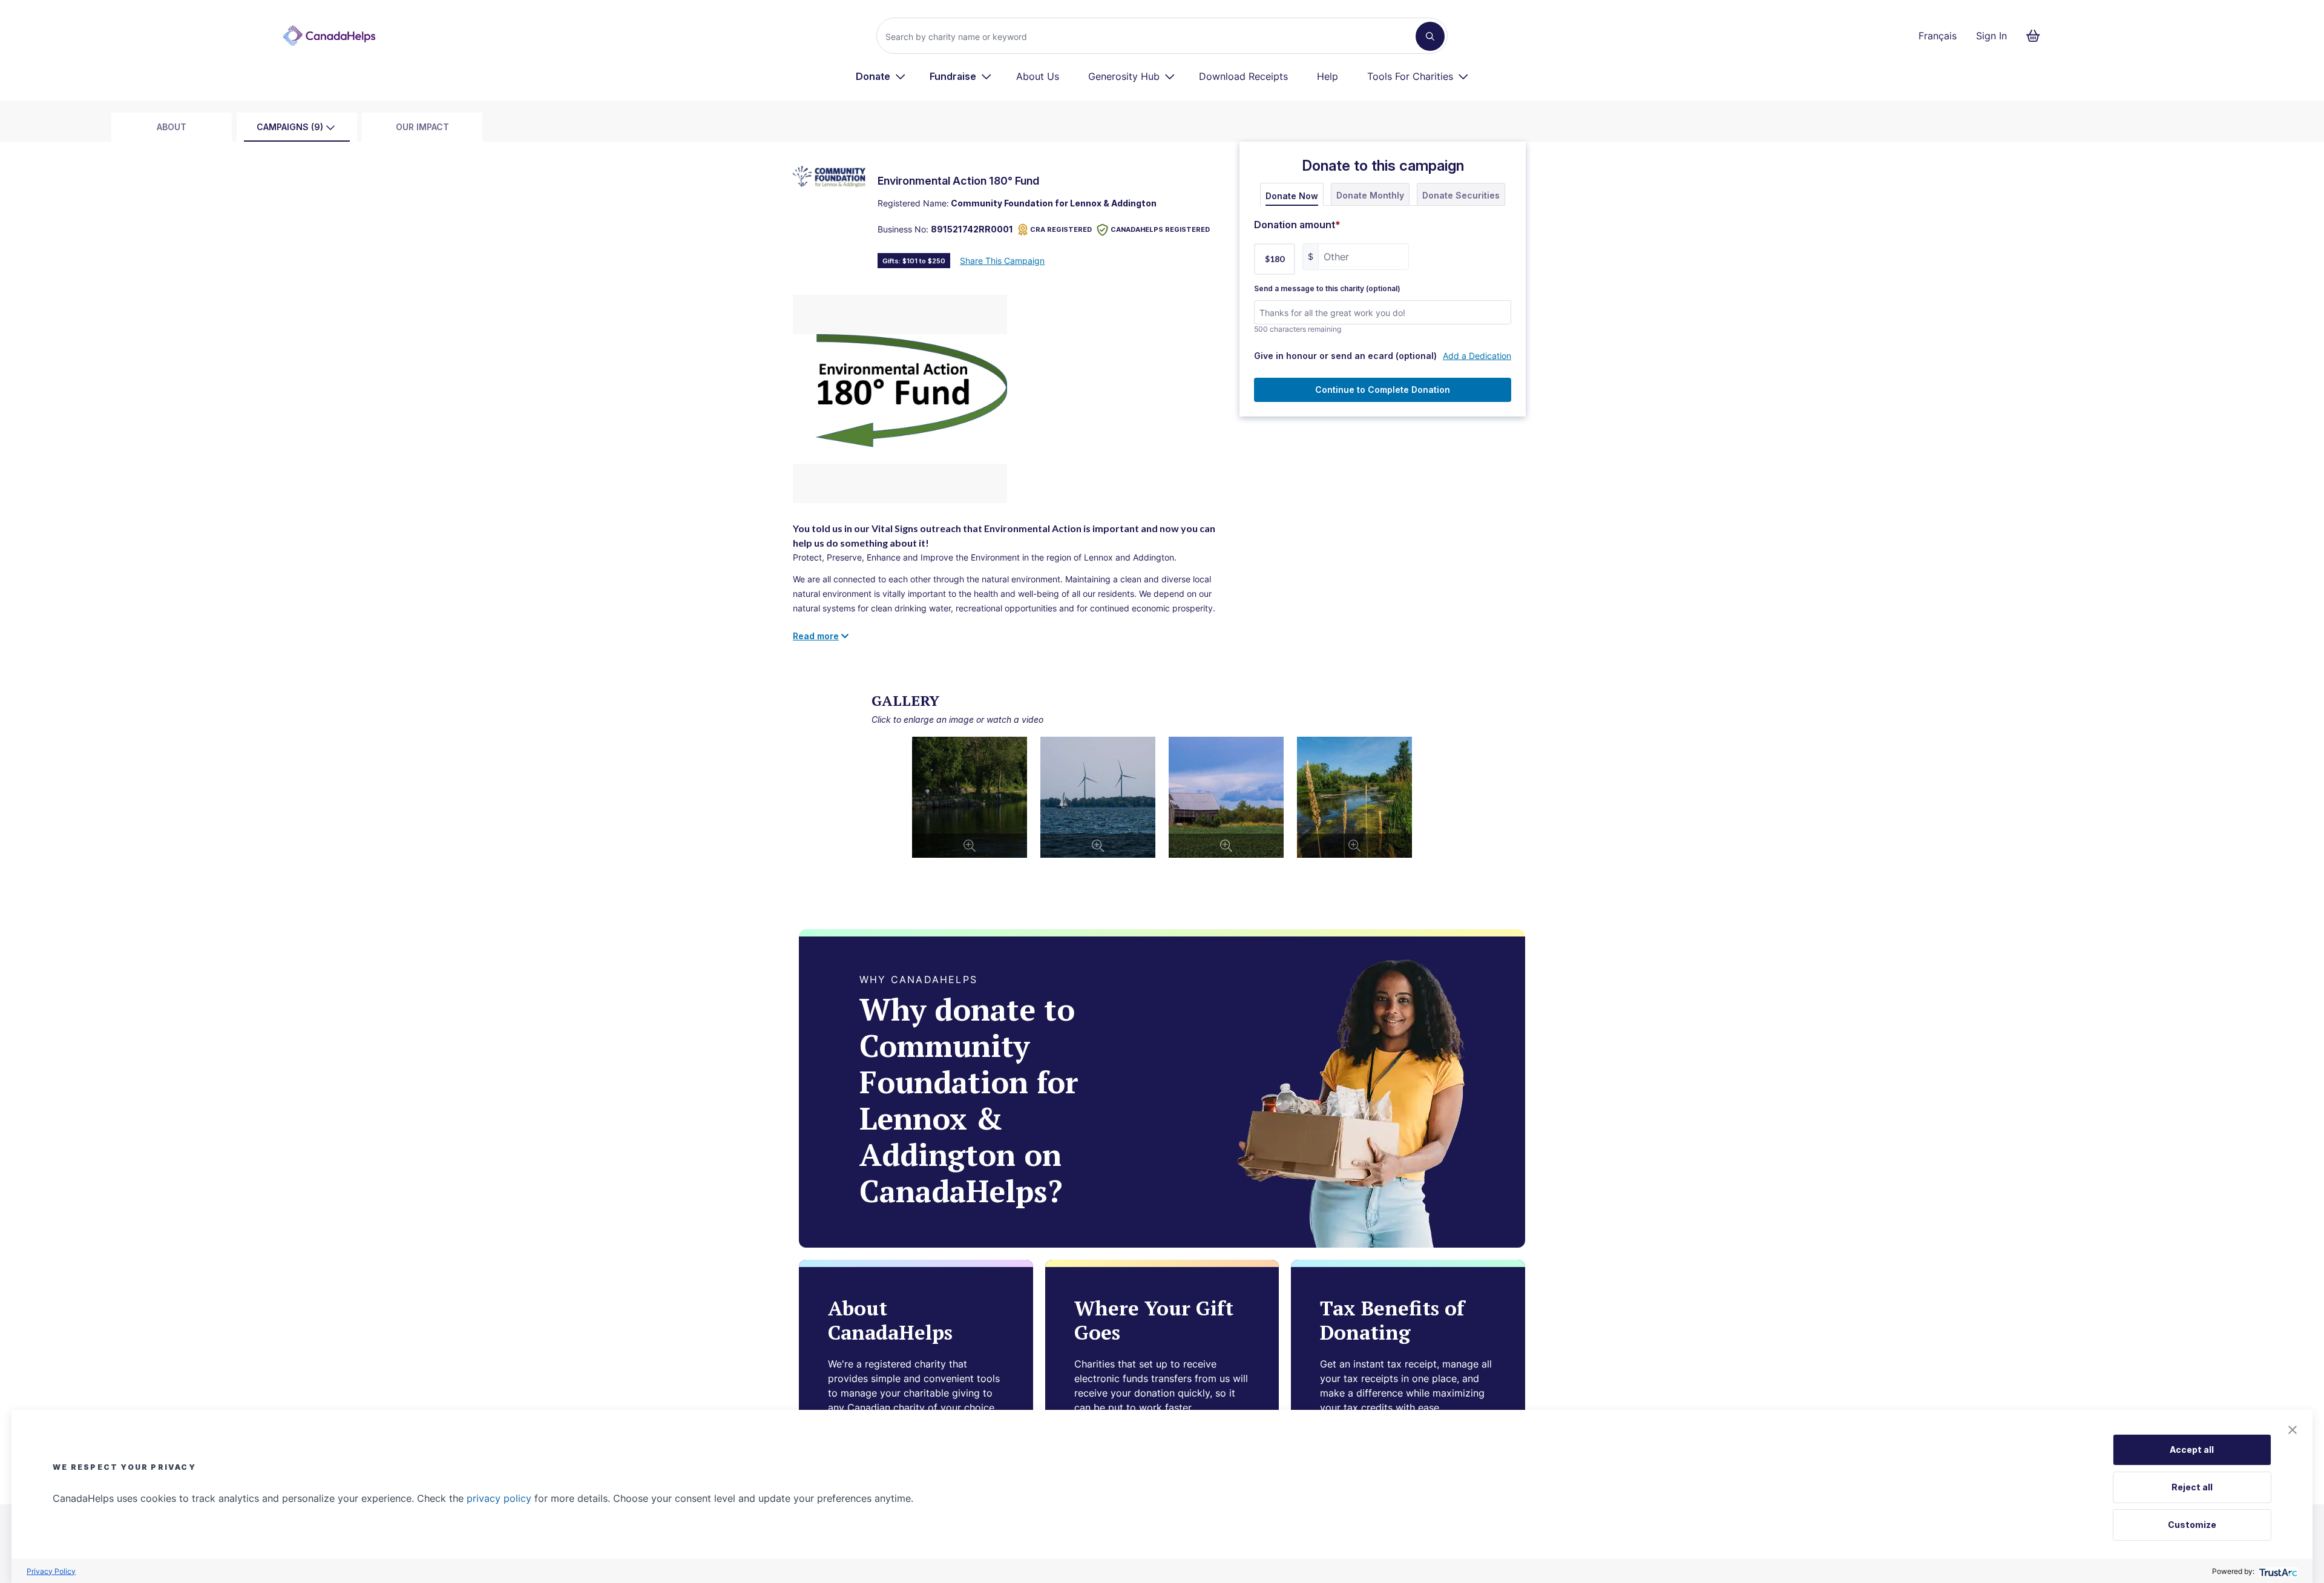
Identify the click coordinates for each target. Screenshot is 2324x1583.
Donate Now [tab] (1292, 196)
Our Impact (422, 127)
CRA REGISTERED (1061, 229)
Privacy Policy (51, 1571)
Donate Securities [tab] (1461, 195)
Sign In (1991, 36)
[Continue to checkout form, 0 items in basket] (2037, 36)
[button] (2293, 1430)
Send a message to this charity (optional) (1327, 289)
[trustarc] (2277, 1571)
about (172, 127)
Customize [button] (2192, 1525)
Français (1938, 36)
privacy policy (499, 1498)
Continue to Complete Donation (1383, 390)
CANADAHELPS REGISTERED (1160, 229)
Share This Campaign (1002, 261)
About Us (1038, 76)
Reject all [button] (2192, 1487)
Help (1328, 76)
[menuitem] (881, 76)
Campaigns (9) (290, 127)
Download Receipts (1243, 76)
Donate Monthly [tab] (1370, 195)
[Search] (1430, 36)
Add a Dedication (1477, 356)
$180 (1275, 259)
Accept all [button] (2192, 1450)
